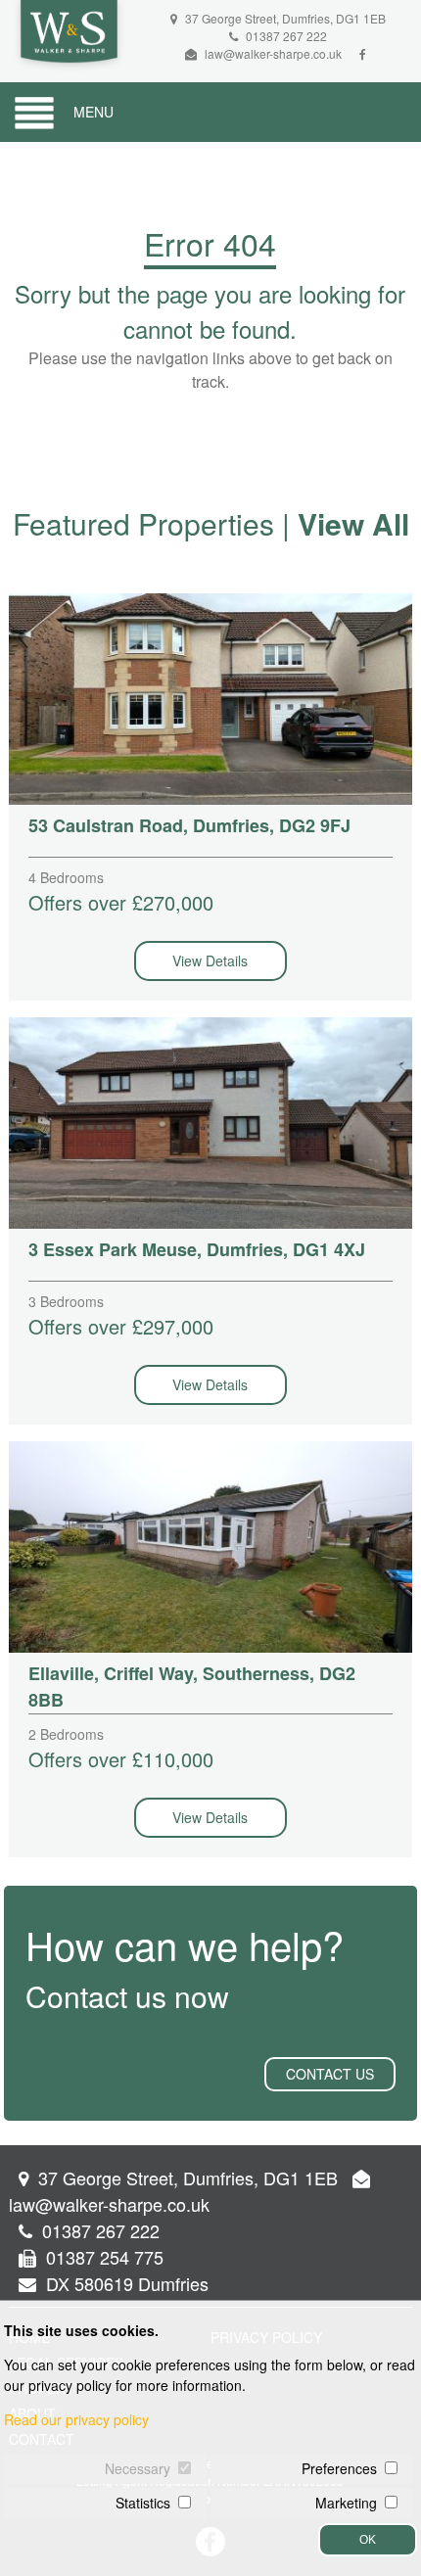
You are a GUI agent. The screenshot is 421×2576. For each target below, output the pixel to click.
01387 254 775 (102, 2257)
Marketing (346, 2503)
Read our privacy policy (76, 2419)
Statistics (143, 2503)
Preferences (339, 2468)
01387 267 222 (285, 36)
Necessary (138, 2468)
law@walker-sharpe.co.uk (273, 53)
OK (368, 2540)
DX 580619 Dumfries (125, 2283)
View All (353, 523)
